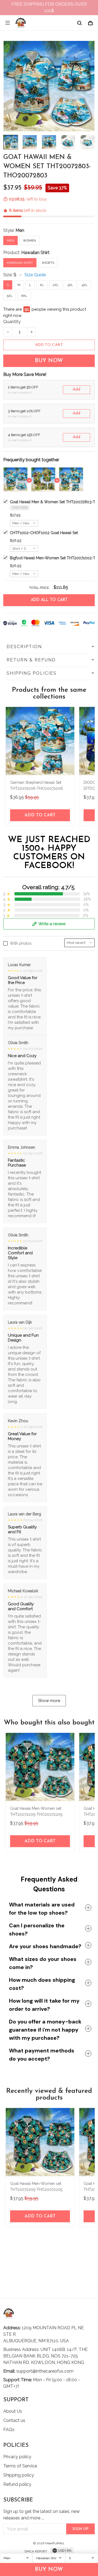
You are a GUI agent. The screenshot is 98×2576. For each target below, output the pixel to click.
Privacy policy (17, 2457)
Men (20, 230)
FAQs (9, 2430)
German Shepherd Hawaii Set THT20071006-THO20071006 (36, 785)
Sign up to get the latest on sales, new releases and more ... (42, 2515)
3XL (70, 285)
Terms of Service (20, 2466)
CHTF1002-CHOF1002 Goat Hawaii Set (44, 533)
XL (42, 285)
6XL (24, 296)
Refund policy (17, 2484)
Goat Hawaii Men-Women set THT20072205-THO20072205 (36, 1811)
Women (29, 241)
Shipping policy (19, 2475)
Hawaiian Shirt (35, 253)
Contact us (14, 2420)
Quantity (12, 322)
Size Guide (35, 275)
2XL (56, 285)
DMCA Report (36, 2551)
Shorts (48, 263)
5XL (10, 296)
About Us (13, 2411)
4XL (85, 285)
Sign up (81, 2529)
